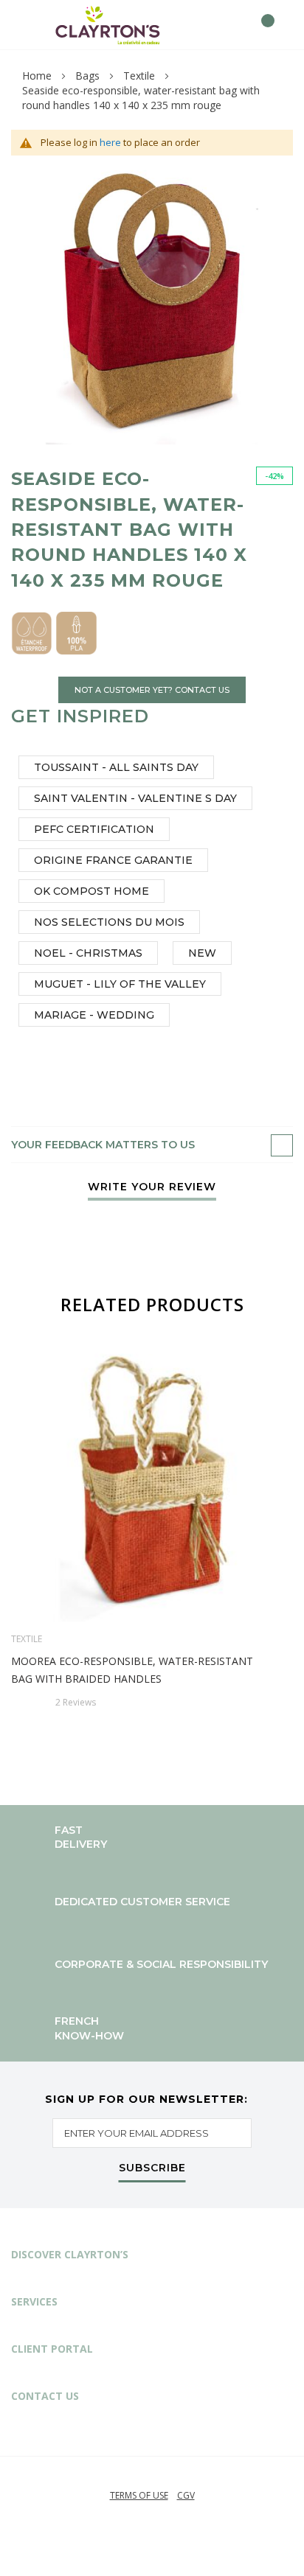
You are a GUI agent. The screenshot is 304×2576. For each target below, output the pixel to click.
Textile (139, 76)
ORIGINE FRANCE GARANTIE (113, 860)
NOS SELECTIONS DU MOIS (109, 922)
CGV (186, 2495)
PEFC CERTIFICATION (94, 829)
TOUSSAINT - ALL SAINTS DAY (116, 767)
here (110, 142)
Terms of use (139, 2495)
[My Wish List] (235, 25)
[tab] (152, 1145)
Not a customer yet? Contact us (152, 690)
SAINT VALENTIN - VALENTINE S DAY (135, 798)
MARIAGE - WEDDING (94, 1015)
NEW (202, 953)
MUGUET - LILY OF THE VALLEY (120, 984)
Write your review (152, 1187)
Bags (87, 76)
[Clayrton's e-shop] (108, 25)
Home (37, 76)
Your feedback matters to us (103, 1145)
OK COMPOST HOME (91, 891)
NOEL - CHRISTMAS (88, 953)
